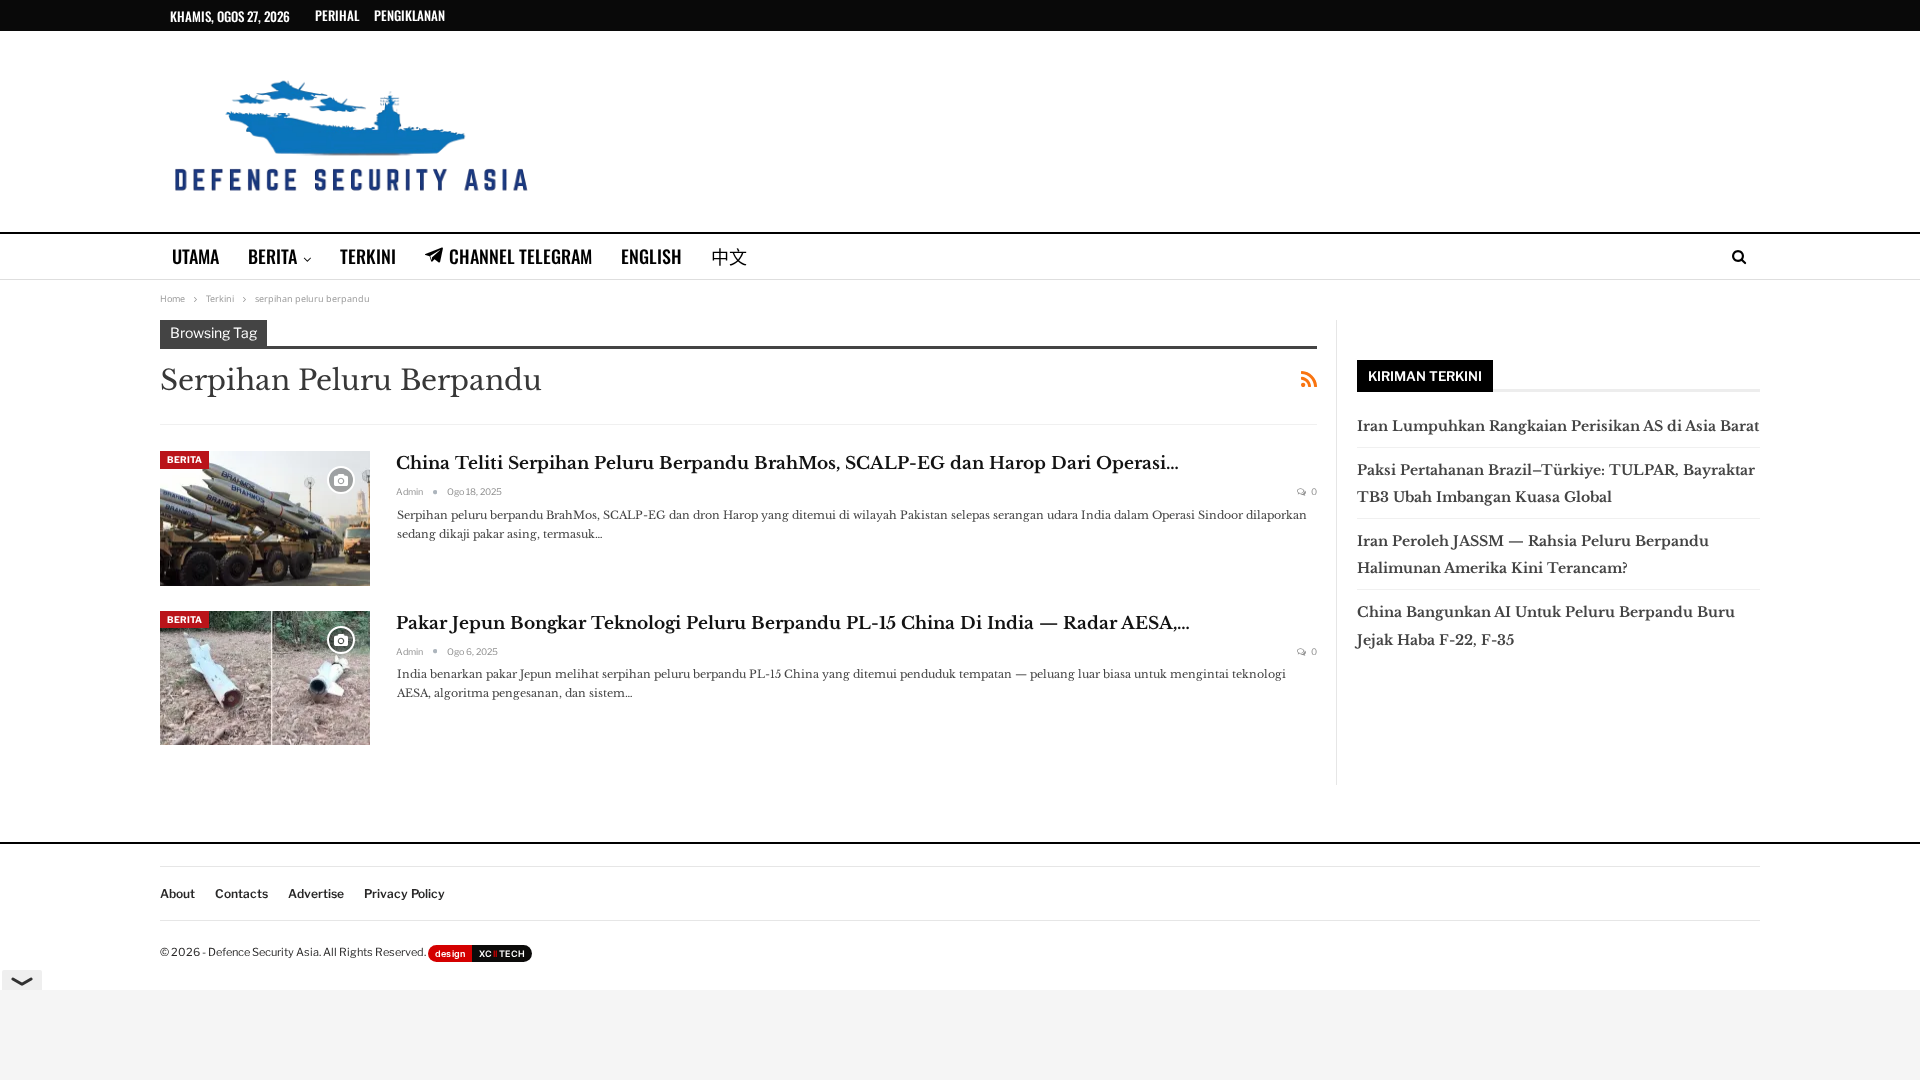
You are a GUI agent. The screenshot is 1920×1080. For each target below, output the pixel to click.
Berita (272, 256)
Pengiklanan (409, 15)
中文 (729, 256)
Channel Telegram (520, 256)
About (177, 893)
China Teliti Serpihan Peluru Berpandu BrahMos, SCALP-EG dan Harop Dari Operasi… (787, 463)
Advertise (316, 893)
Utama (195, 256)
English (651, 256)
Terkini (368, 256)
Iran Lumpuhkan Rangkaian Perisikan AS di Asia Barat (1558, 426)
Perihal (337, 15)
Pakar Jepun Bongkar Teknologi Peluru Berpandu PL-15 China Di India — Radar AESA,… (793, 623)
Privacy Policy (404, 893)
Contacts (241, 893)
